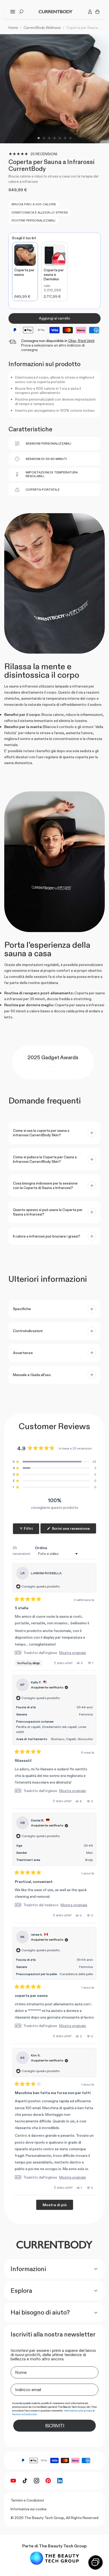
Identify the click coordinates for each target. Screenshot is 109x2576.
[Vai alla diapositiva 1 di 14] (39, 138)
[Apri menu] (13, 12)
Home (13, 28)
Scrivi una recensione (74, 1530)
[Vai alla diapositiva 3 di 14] (49, 138)
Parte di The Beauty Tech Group (54, 2546)
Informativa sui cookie (29, 2509)
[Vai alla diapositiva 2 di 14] (44, 138)
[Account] (90, 12)
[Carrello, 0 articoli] (97, 12)
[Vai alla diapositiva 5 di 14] (60, 138)
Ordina (41, 1548)
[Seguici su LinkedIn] (60, 2481)
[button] (54, 1462)
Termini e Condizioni (27, 2500)
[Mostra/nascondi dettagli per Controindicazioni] (92, 1331)
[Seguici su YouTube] (13, 2481)
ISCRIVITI (54, 2426)
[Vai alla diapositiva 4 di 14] (54, 138)
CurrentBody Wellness (42, 28)
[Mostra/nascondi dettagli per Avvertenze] (92, 1353)
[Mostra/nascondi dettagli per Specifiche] (92, 1309)
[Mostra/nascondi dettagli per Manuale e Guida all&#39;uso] (92, 1375)
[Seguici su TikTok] (25, 2481)
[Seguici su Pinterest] (48, 2481)
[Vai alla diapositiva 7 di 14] (70, 138)
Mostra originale (73, 1653)
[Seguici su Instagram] (37, 2481)
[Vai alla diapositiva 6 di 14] (65, 138)
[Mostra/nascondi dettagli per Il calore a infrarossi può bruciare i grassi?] (92, 1236)
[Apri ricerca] (21, 12)
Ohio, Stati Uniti (81, 341)
